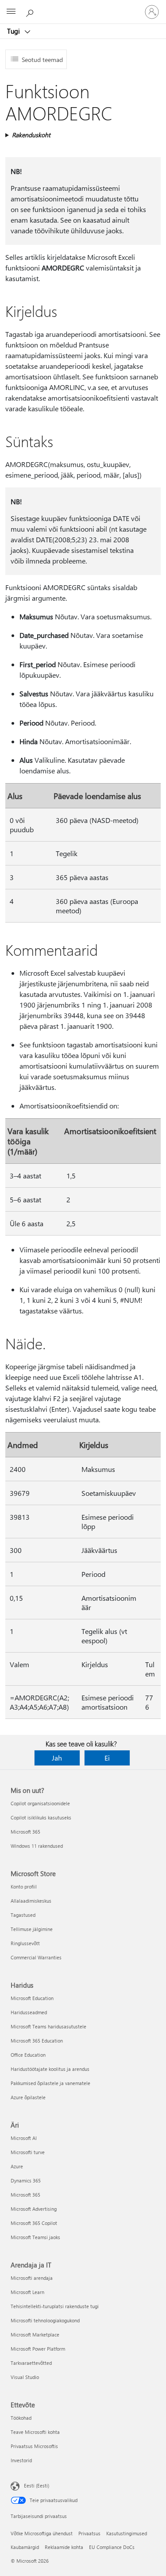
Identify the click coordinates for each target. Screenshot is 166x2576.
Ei (107, 1758)
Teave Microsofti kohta (35, 2432)
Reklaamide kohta (64, 2547)
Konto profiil (24, 1887)
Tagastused (23, 1915)
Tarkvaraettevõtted (31, 2363)
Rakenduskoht (31, 135)
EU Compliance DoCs (112, 2547)
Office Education (28, 2055)
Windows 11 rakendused (37, 1846)
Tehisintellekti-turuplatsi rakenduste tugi (55, 2306)
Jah (57, 1758)
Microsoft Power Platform (38, 2349)
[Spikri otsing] (31, 12)
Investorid (21, 2460)
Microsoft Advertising (34, 2209)
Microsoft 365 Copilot (34, 2223)
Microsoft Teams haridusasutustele (48, 2026)
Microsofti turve (28, 2152)
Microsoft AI (24, 2138)
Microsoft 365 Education (37, 2041)
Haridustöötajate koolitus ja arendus (50, 2069)
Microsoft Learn (27, 2292)
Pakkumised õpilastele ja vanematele (50, 2083)
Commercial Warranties (36, 1957)
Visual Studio (25, 2377)
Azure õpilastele (28, 2097)
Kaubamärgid (25, 2547)
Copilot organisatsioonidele (40, 1803)
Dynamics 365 (26, 2180)
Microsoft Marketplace (35, 2335)
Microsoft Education (32, 1998)
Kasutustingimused (127, 2533)
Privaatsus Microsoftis (34, 2446)
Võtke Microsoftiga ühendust (42, 2533)
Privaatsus (89, 2533)
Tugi (14, 31)
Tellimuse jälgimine (32, 1929)
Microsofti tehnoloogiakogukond (45, 2320)
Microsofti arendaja (32, 2278)
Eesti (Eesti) (37, 2485)
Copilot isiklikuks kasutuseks (41, 1817)
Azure (17, 2166)
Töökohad (21, 2418)
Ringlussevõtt (25, 1943)
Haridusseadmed (29, 2012)
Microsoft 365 (25, 1832)
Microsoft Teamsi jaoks (35, 2237)
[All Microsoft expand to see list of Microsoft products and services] (11, 12)
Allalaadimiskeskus (31, 1901)
